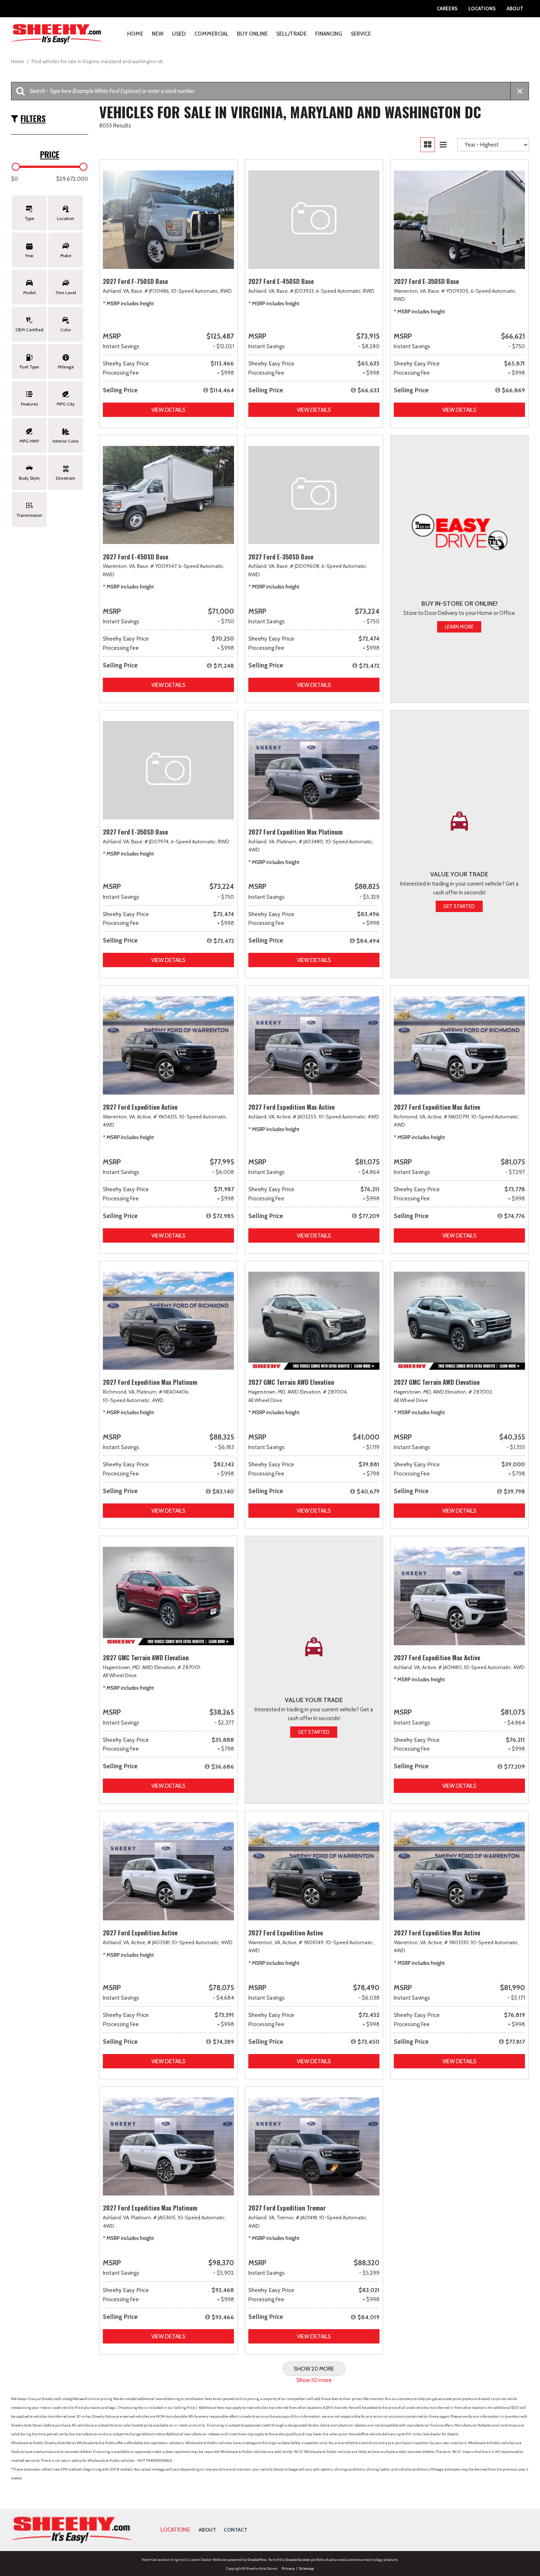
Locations (482, 8)
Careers (447, 8)
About (515, 8)
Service (361, 34)
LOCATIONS (175, 2530)
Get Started (459, 906)
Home (135, 34)
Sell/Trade (291, 34)
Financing (329, 34)
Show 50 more (314, 2380)
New (158, 34)
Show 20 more (314, 2369)
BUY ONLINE (252, 34)
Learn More (459, 627)
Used (179, 34)
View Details (168, 410)
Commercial (211, 34)
